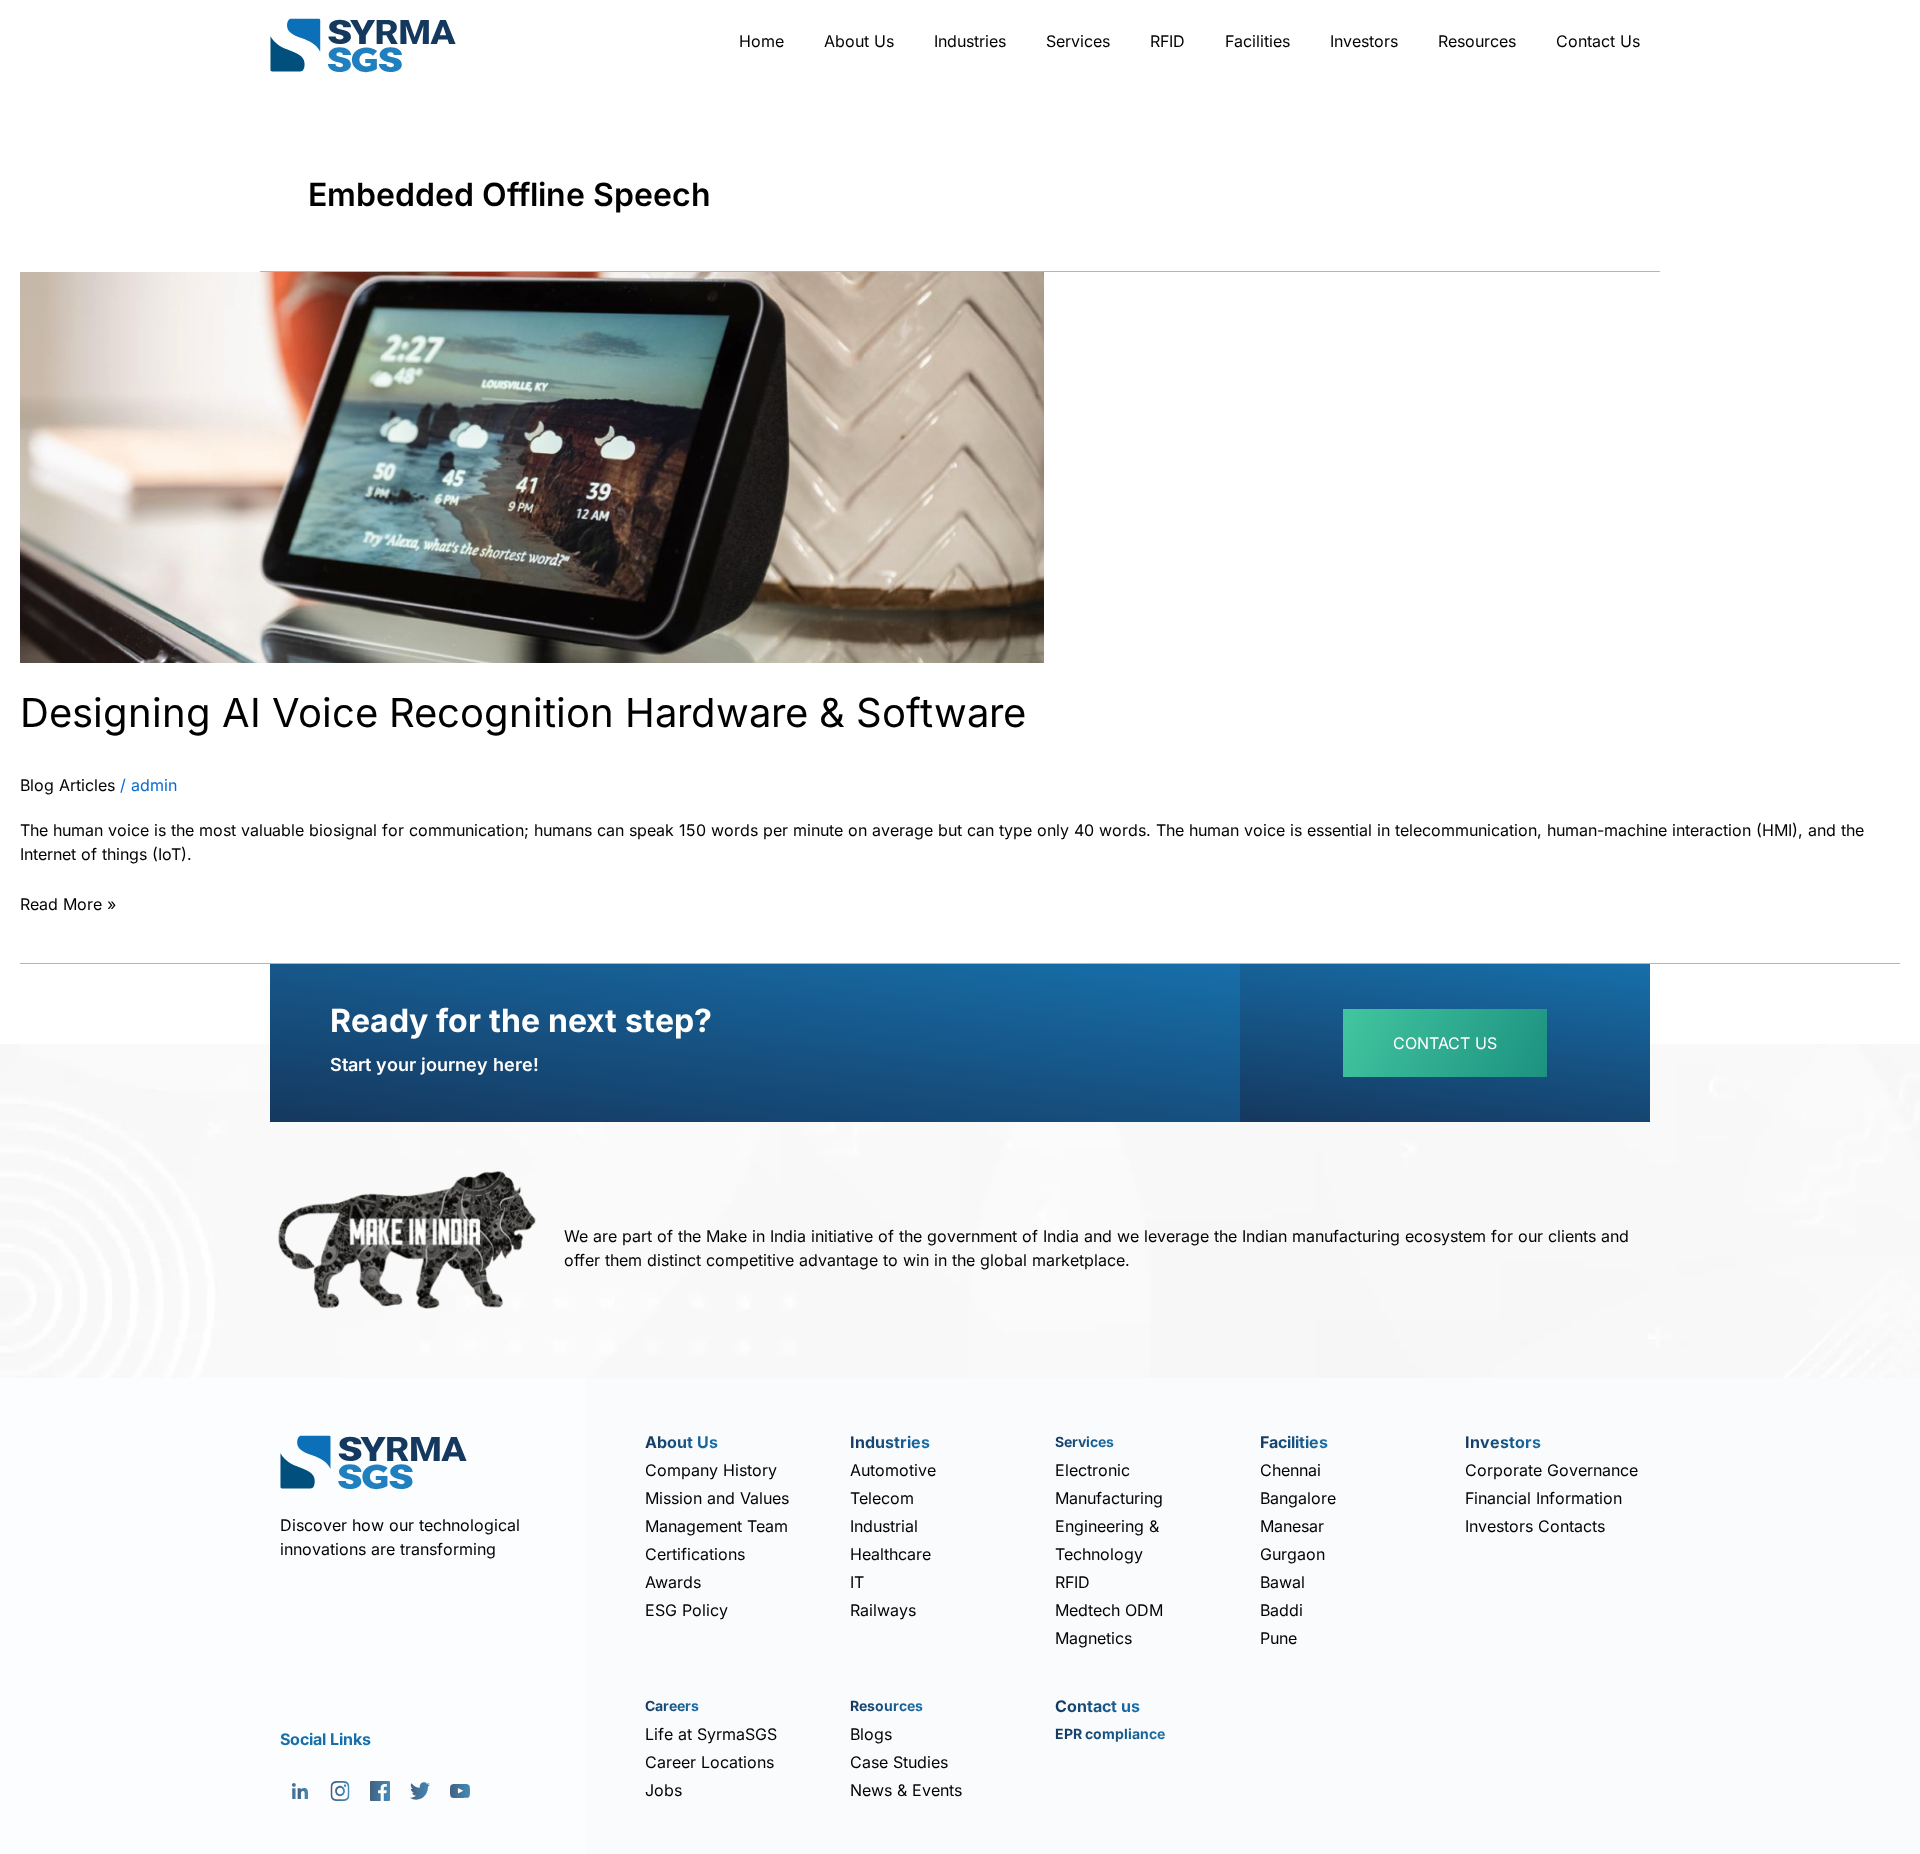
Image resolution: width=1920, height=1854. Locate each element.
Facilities (1257, 41)
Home (761, 41)
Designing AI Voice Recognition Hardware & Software (523, 712)
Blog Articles (67, 785)
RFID (1167, 41)
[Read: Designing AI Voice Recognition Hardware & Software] (532, 466)
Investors (1364, 41)
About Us (859, 41)
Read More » (68, 902)
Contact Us (1598, 41)
